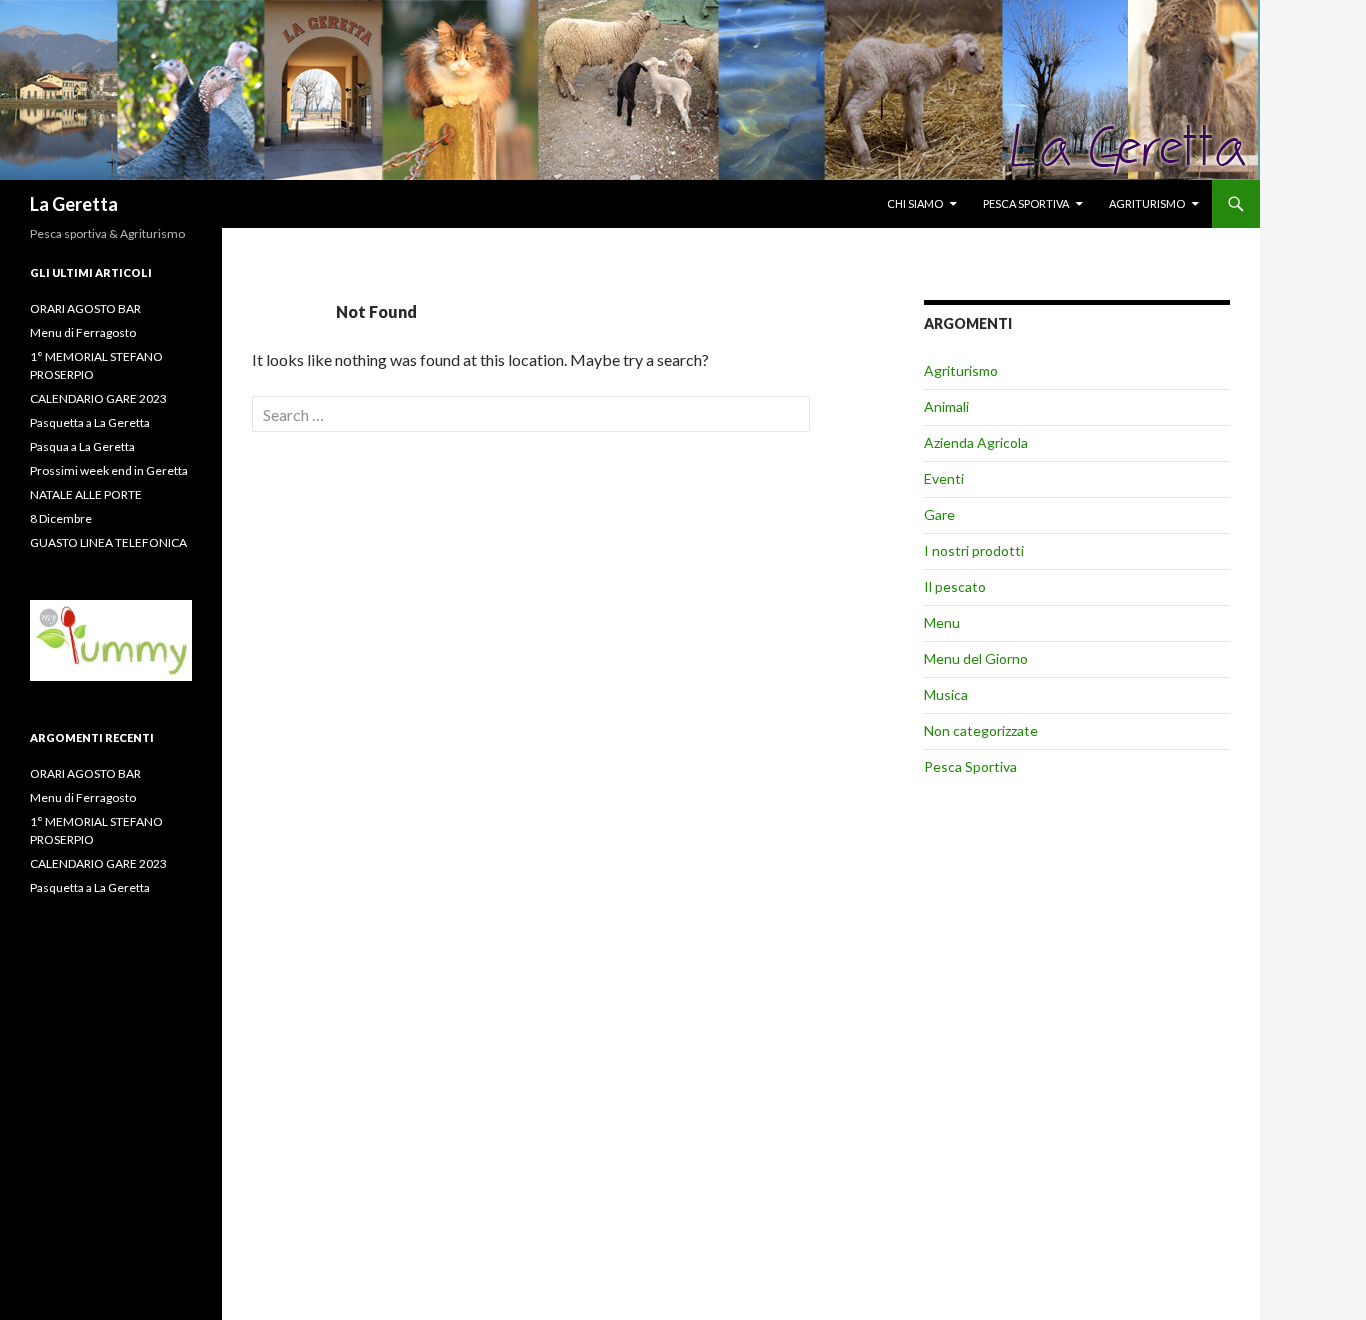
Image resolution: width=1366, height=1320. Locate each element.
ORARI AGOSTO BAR (85, 308)
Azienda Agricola (976, 442)
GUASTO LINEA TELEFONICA (108, 542)
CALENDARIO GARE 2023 (98, 398)
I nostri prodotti (974, 550)
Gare (939, 514)
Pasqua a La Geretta (82, 446)
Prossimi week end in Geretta (109, 470)
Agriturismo (1147, 203)
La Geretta (74, 204)
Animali (946, 406)
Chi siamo (915, 203)
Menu (942, 622)
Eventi (944, 478)
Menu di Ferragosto (83, 332)
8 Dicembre (61, 518)
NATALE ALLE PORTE (86, 494)
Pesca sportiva (1026, 203)
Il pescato (955, 586)
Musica (946, 694)
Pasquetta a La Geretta (90, 422)
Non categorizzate (981, 730)
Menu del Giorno (976, 658)
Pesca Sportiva (970, 766)
